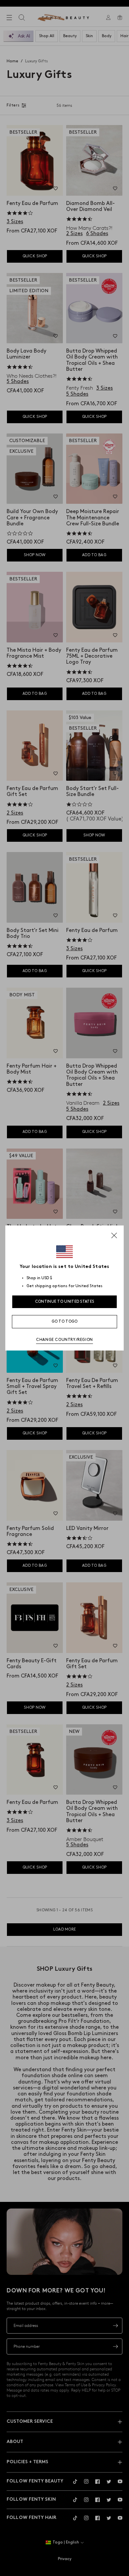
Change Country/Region (64, 1340)
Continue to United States (65, 1302)
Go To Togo (65, 1321)
